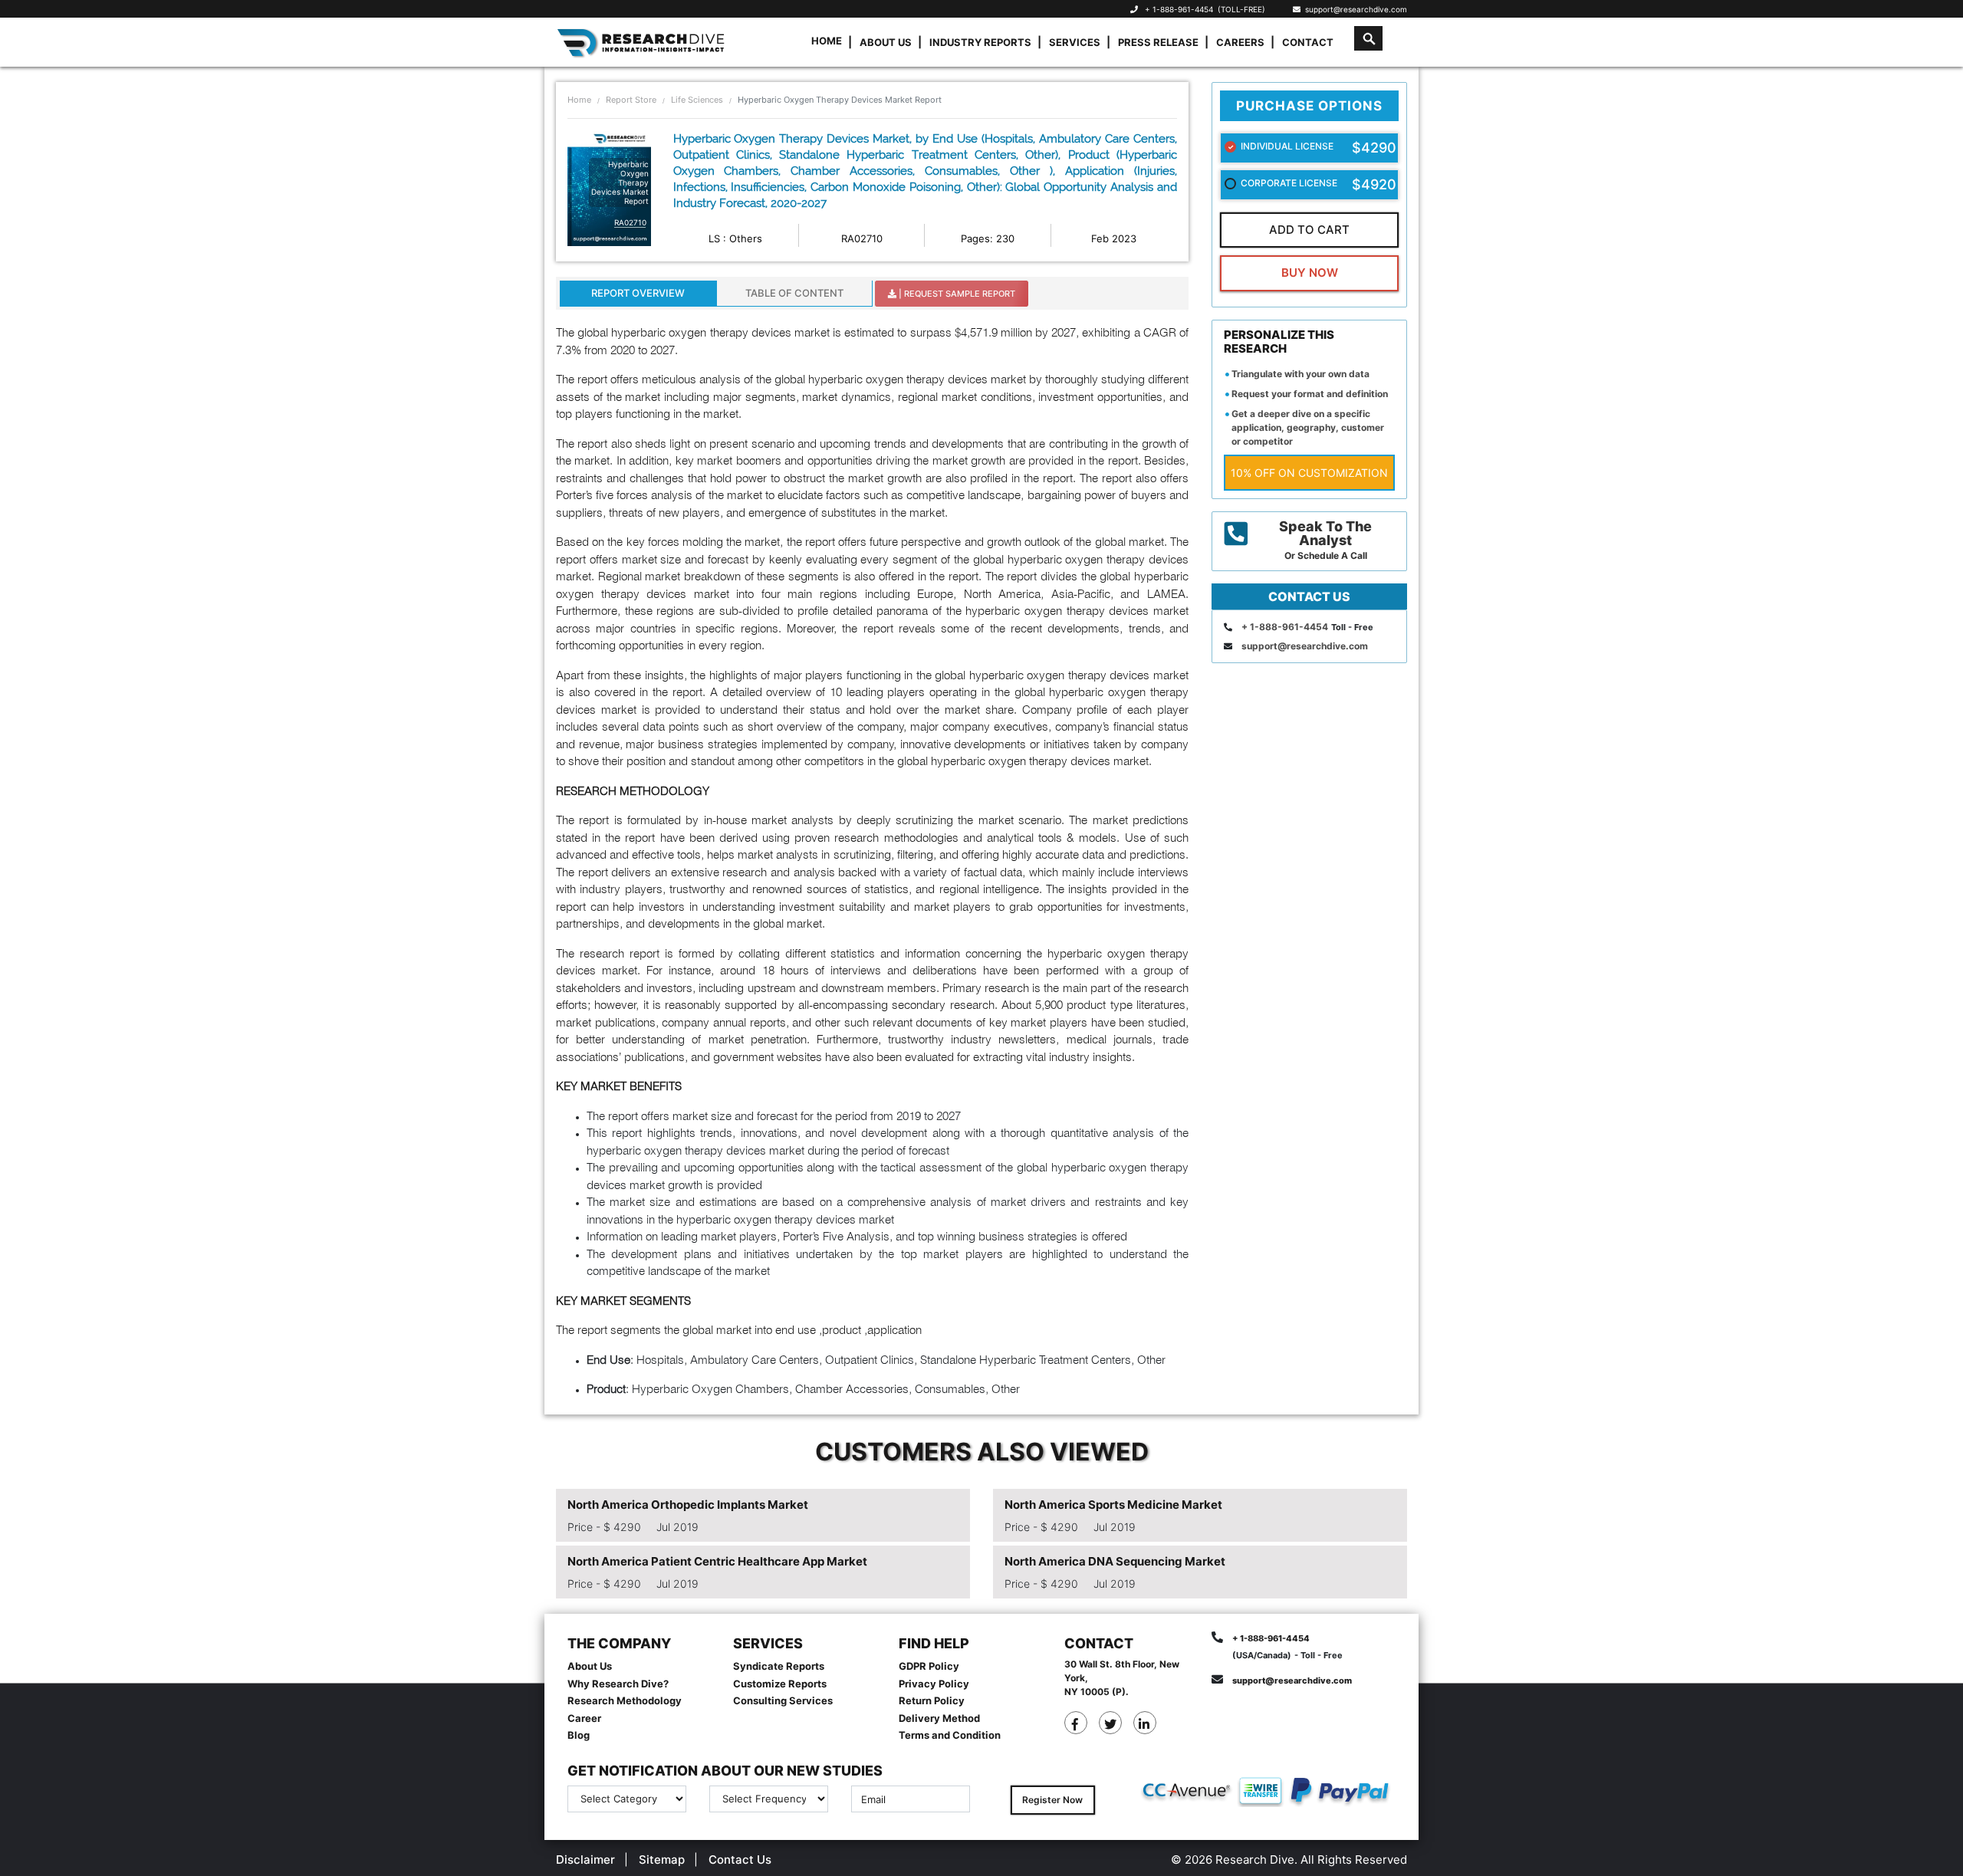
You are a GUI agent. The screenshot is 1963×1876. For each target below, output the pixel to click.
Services (1075, 42)
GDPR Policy (929, 1666)
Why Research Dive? (618, 1684)
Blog (579, 1735)
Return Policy (932, 1700)
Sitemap (662, 1860)
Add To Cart (1309, 230)
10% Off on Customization (1309, 473)
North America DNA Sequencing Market (1115, 1561)
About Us (886, 42)
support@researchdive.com (1354, 9)
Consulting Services (783, 1700)
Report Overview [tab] (638, 293)
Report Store (631, 100)
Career (584, 1718)
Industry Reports (980, 42)
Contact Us (740, 1860)
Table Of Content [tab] (794, 293)
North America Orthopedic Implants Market (688, 1505)
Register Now (1052, 1800)
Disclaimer (585, 1860)
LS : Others (735, 238)
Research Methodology (625, 1700)
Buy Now (1310, 273)
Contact (1308, 42)
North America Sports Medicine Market (1113, 1505)
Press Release (1158, 42)
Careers (1240, 42)
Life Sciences (697, 100)
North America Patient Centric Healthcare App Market (717, 1561)
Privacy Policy (934, 1684)
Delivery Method (939, 1718)
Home (827, 41)
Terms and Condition (950, 1735)
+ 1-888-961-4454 (1179, 9)
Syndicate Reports (779, 1666)
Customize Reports (780, 1684)
